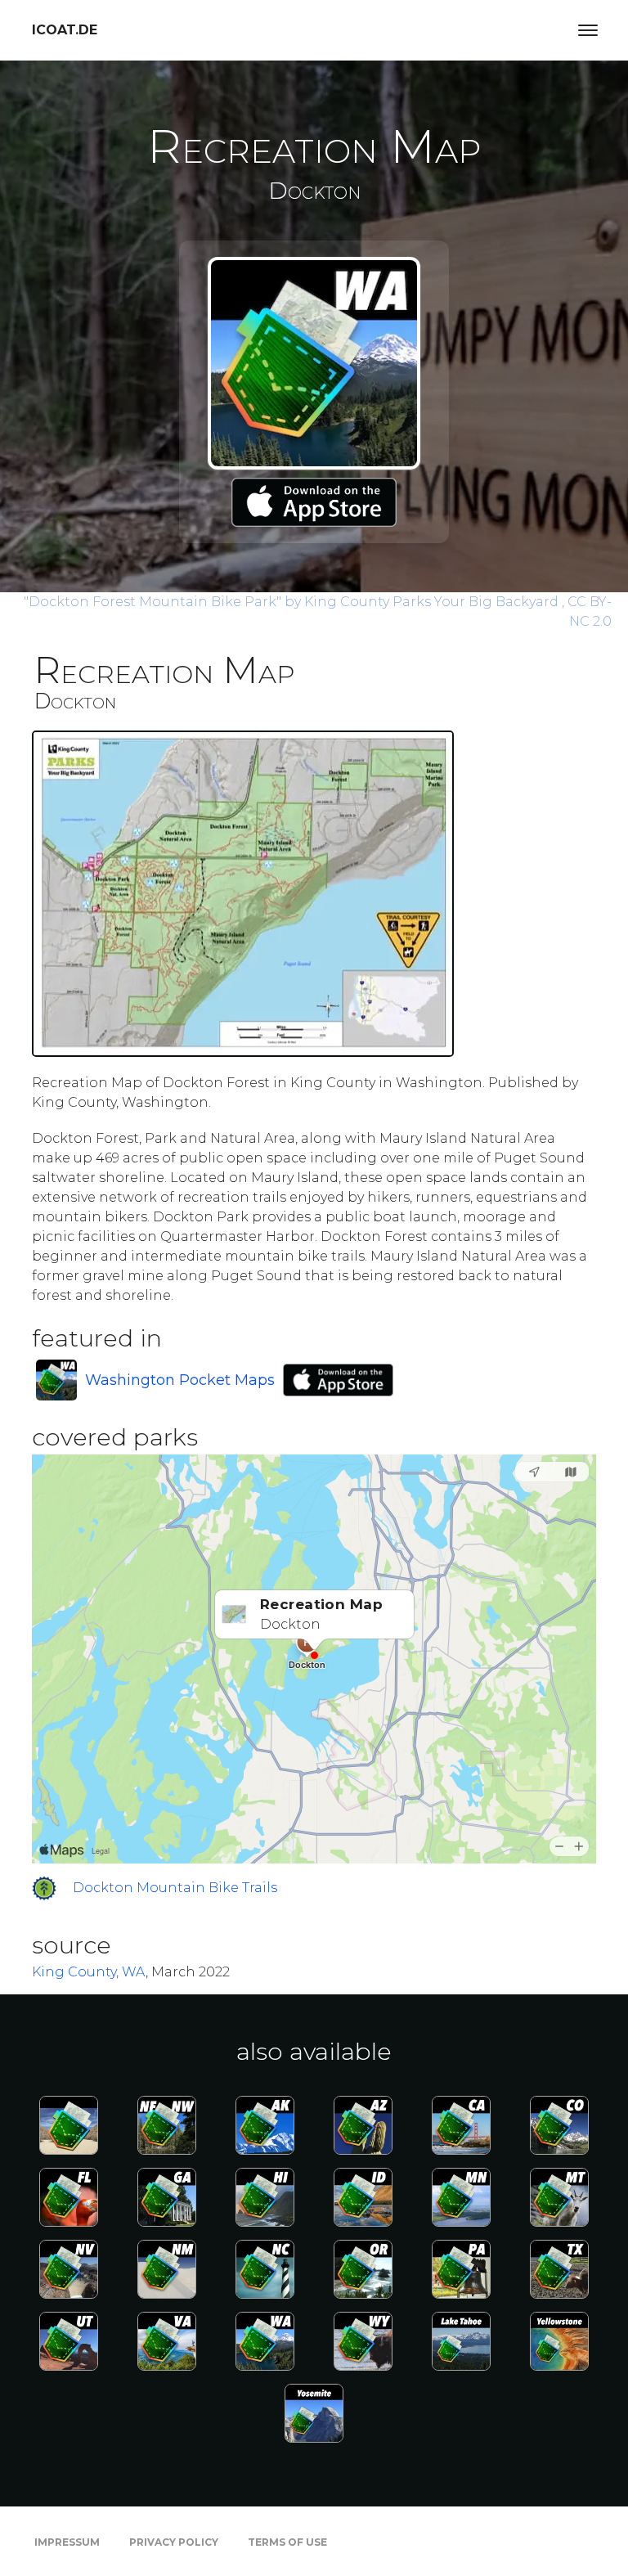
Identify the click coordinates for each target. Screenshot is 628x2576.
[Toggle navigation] (588, 30)
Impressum (67, 2542)
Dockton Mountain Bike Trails (175, 1888)
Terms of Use (287, 2542)
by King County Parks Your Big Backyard (293, 602)
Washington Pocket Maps (180, 1380)
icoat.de (65, 30)
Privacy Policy (174, 2542)
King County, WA (89, 1972)
